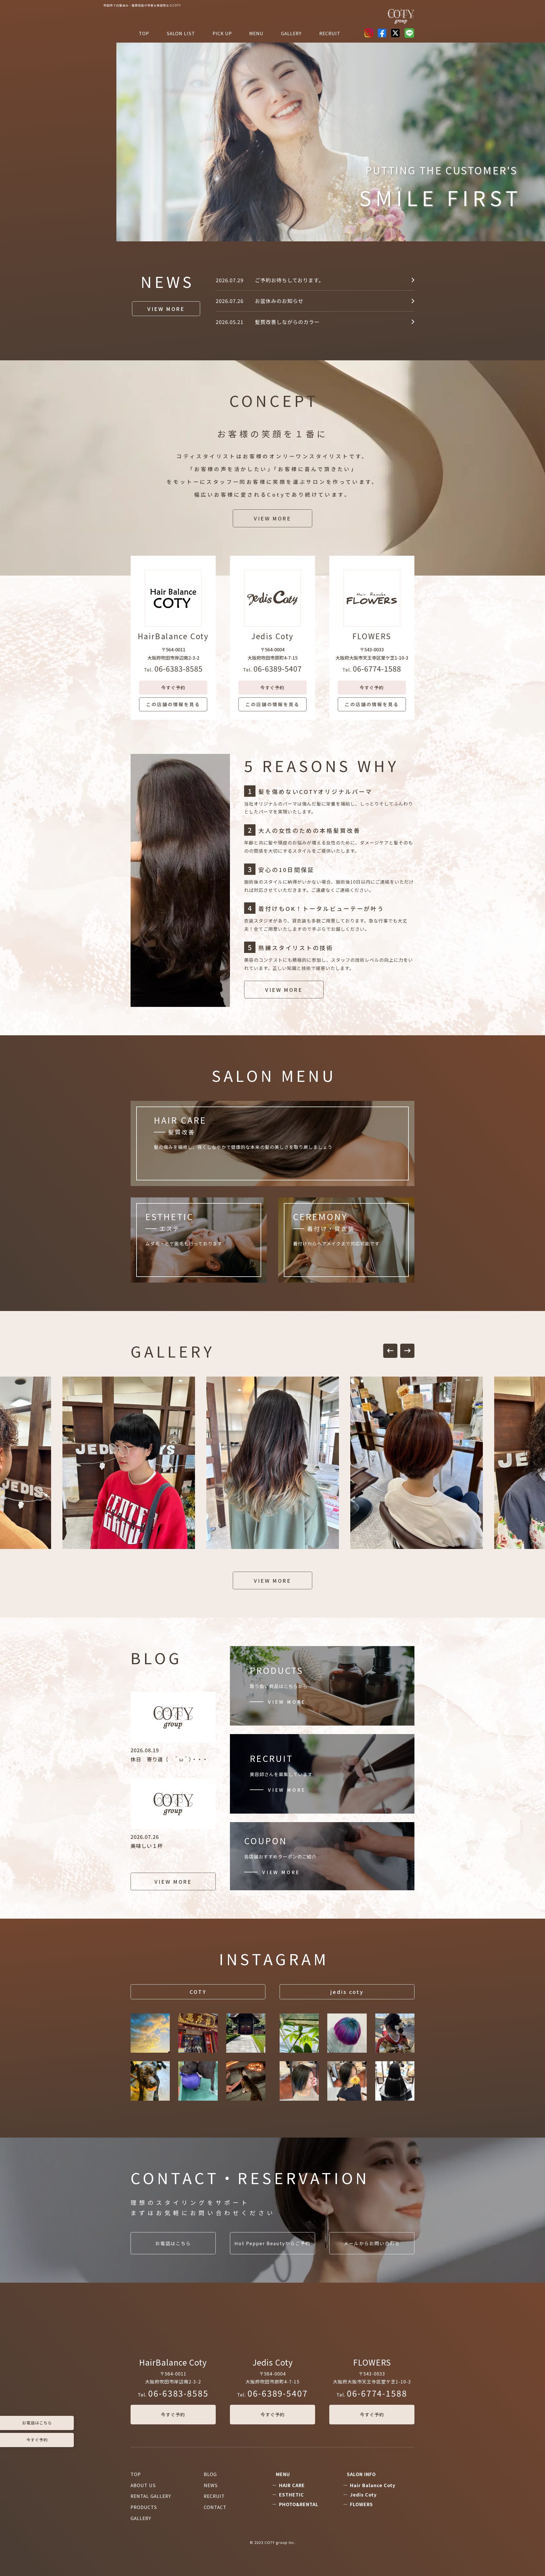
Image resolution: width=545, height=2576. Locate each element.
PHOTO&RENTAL (299, 2504)
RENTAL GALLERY (151, 2496)
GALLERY (141, 2518)
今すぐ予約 (173, 2414)
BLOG (210, 2474)
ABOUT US (143, 2485)
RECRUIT (330, 33)
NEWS (211, 2485)
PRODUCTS (144, 2507)
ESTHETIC (292, 2495)
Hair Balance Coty (373, 2485)
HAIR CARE (292, 2485)
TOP (144, 33)
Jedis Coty (363, 2495)
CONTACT (215, 2507)
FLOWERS (361, 2504)
